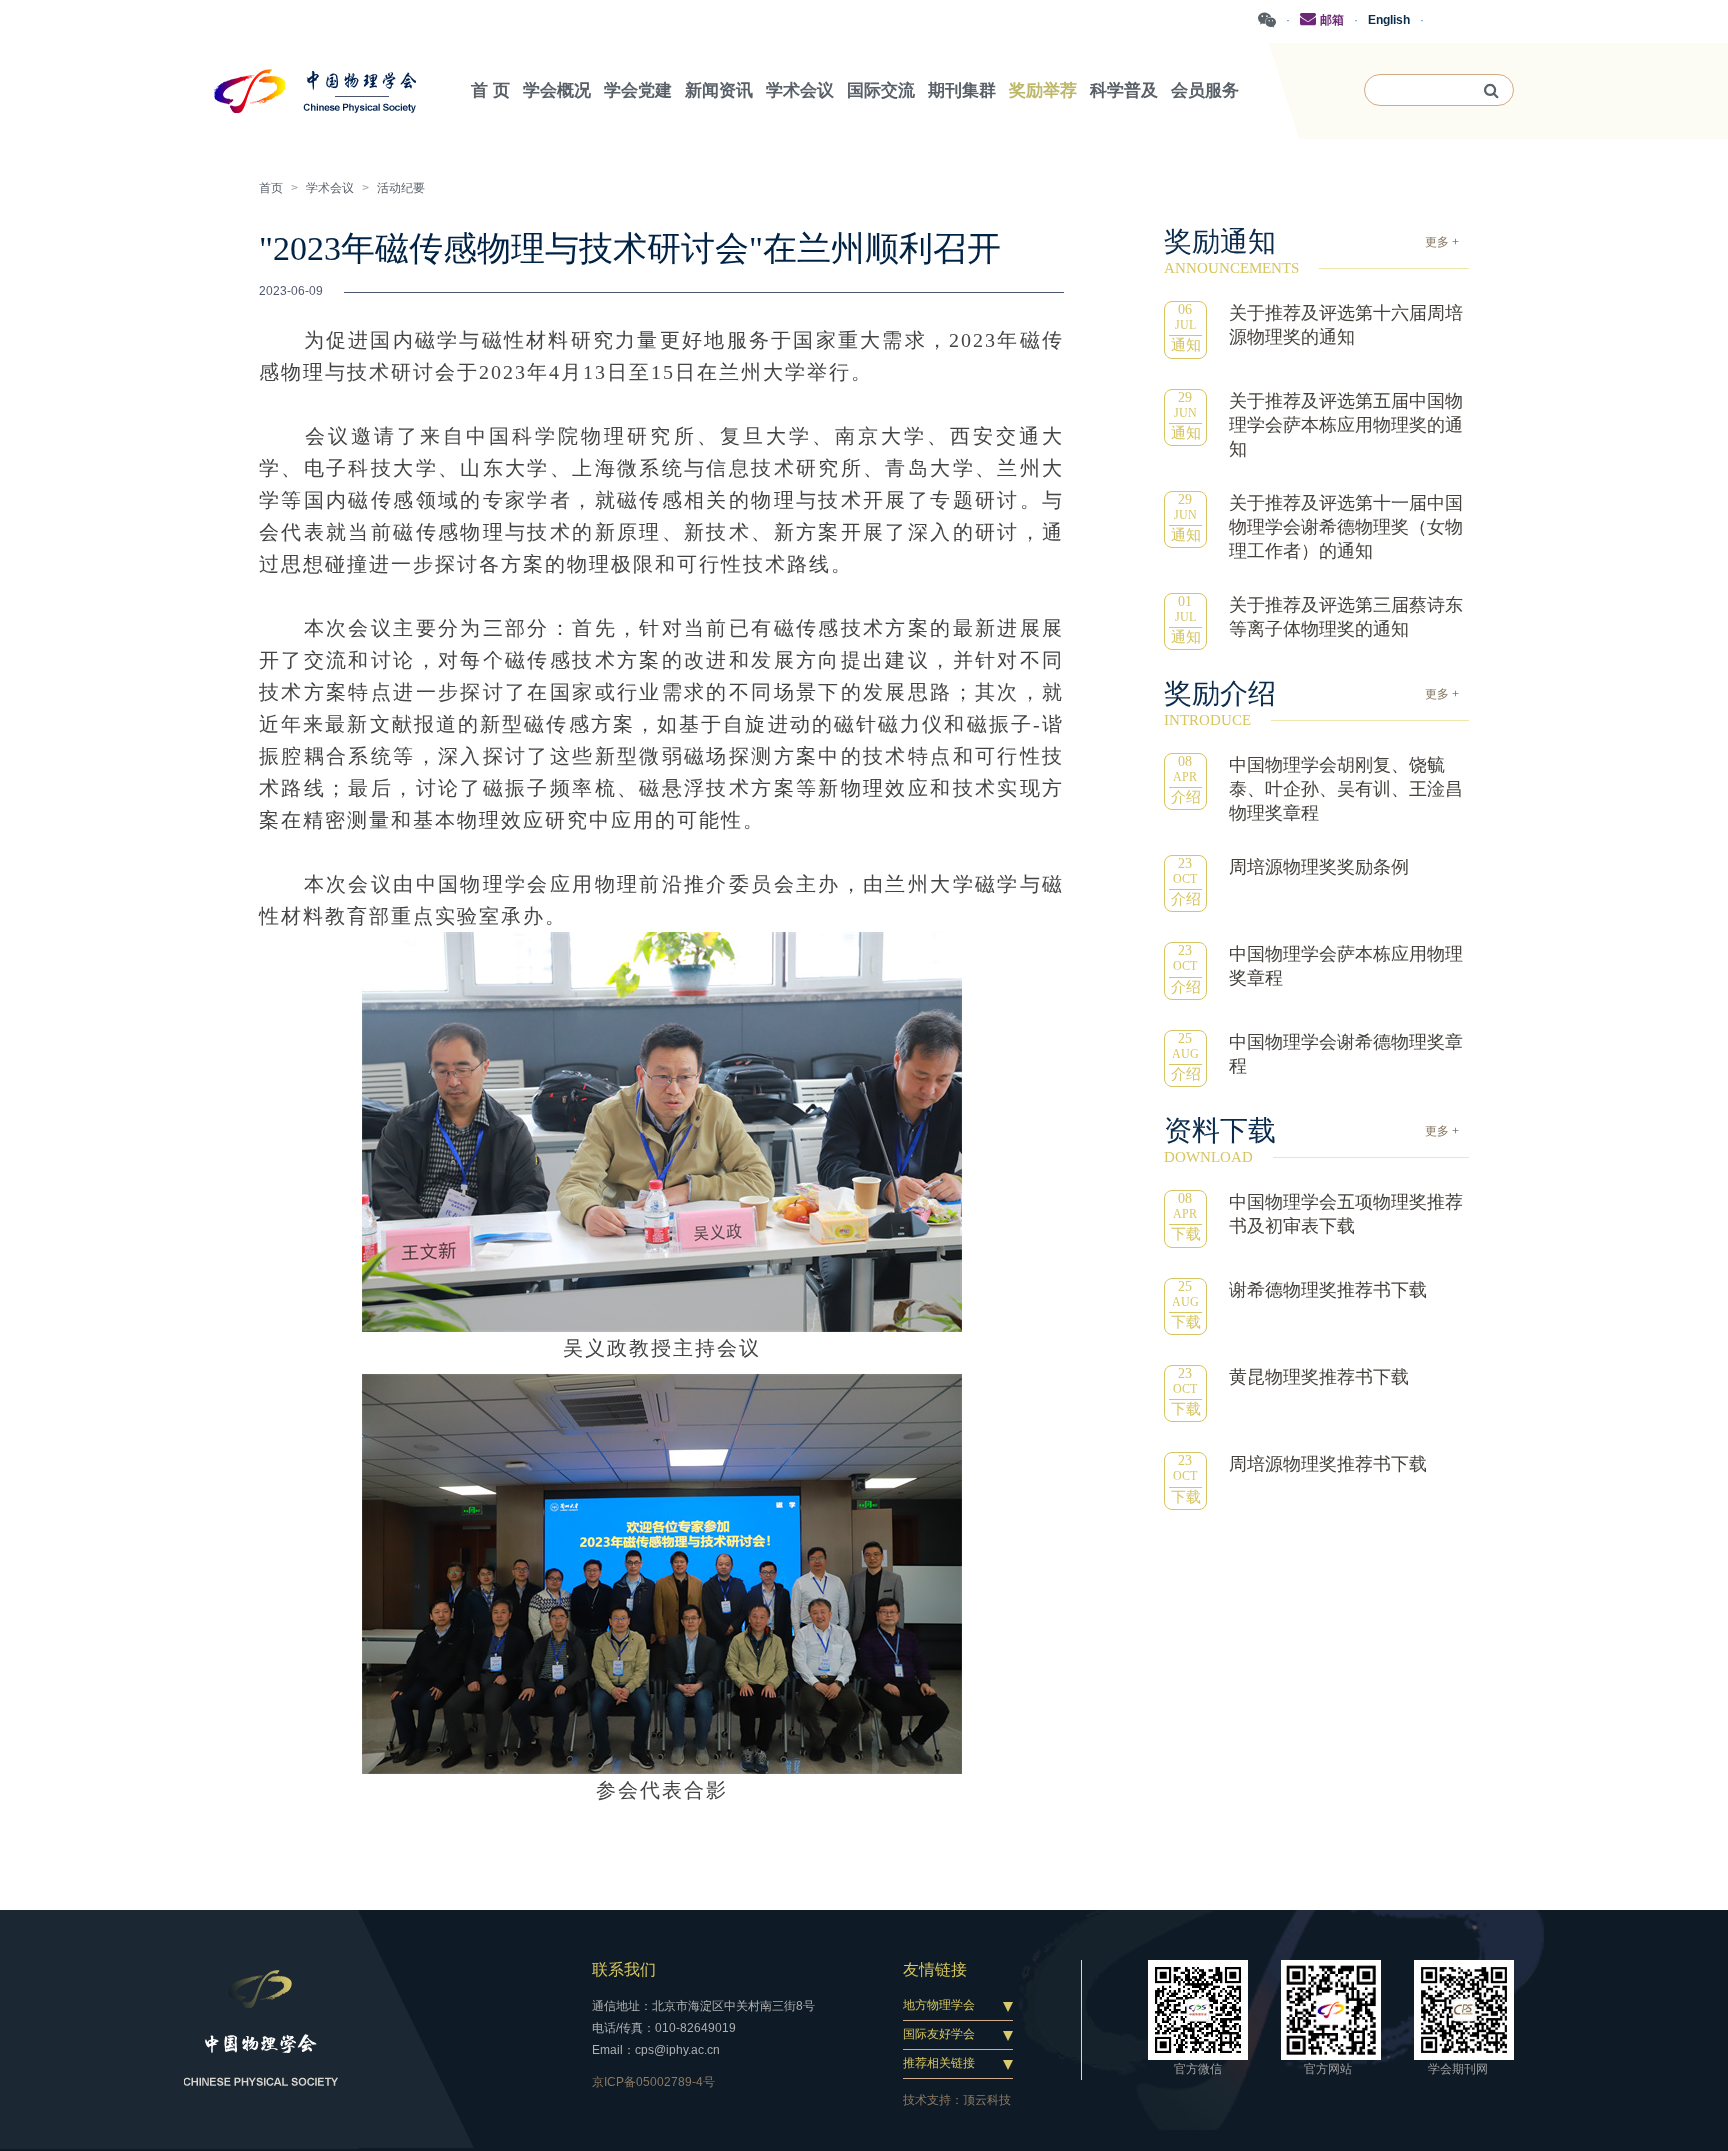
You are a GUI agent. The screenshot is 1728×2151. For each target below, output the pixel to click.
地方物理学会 (939, 2005)
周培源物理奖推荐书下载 (1328, 1464)
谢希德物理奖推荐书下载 (1328, 1290)
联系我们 (624, 1969)
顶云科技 (987, 2100)
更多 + (1442, 242)
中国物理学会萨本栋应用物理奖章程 (1346, 966)
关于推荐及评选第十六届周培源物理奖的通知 (1346, 325)
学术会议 (330, 188)
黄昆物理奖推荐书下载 (1319, 1377)
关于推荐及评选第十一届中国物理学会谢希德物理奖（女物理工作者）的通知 (1346, 527)
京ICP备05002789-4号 (653, 2082)
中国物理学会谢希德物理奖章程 (1346, 1054)
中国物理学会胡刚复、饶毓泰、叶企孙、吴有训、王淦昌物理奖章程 (1346, 789)
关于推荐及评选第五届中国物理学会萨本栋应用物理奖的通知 (1346, 425)
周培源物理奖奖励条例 (1319, 867)
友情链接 (935, 1969)
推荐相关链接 (939, 2063)
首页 (271, 188)
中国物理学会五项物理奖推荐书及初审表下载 (1346, 1214)
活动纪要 (401, 188)
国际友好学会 (939, 2034)
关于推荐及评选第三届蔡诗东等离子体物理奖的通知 (1346, 617)
